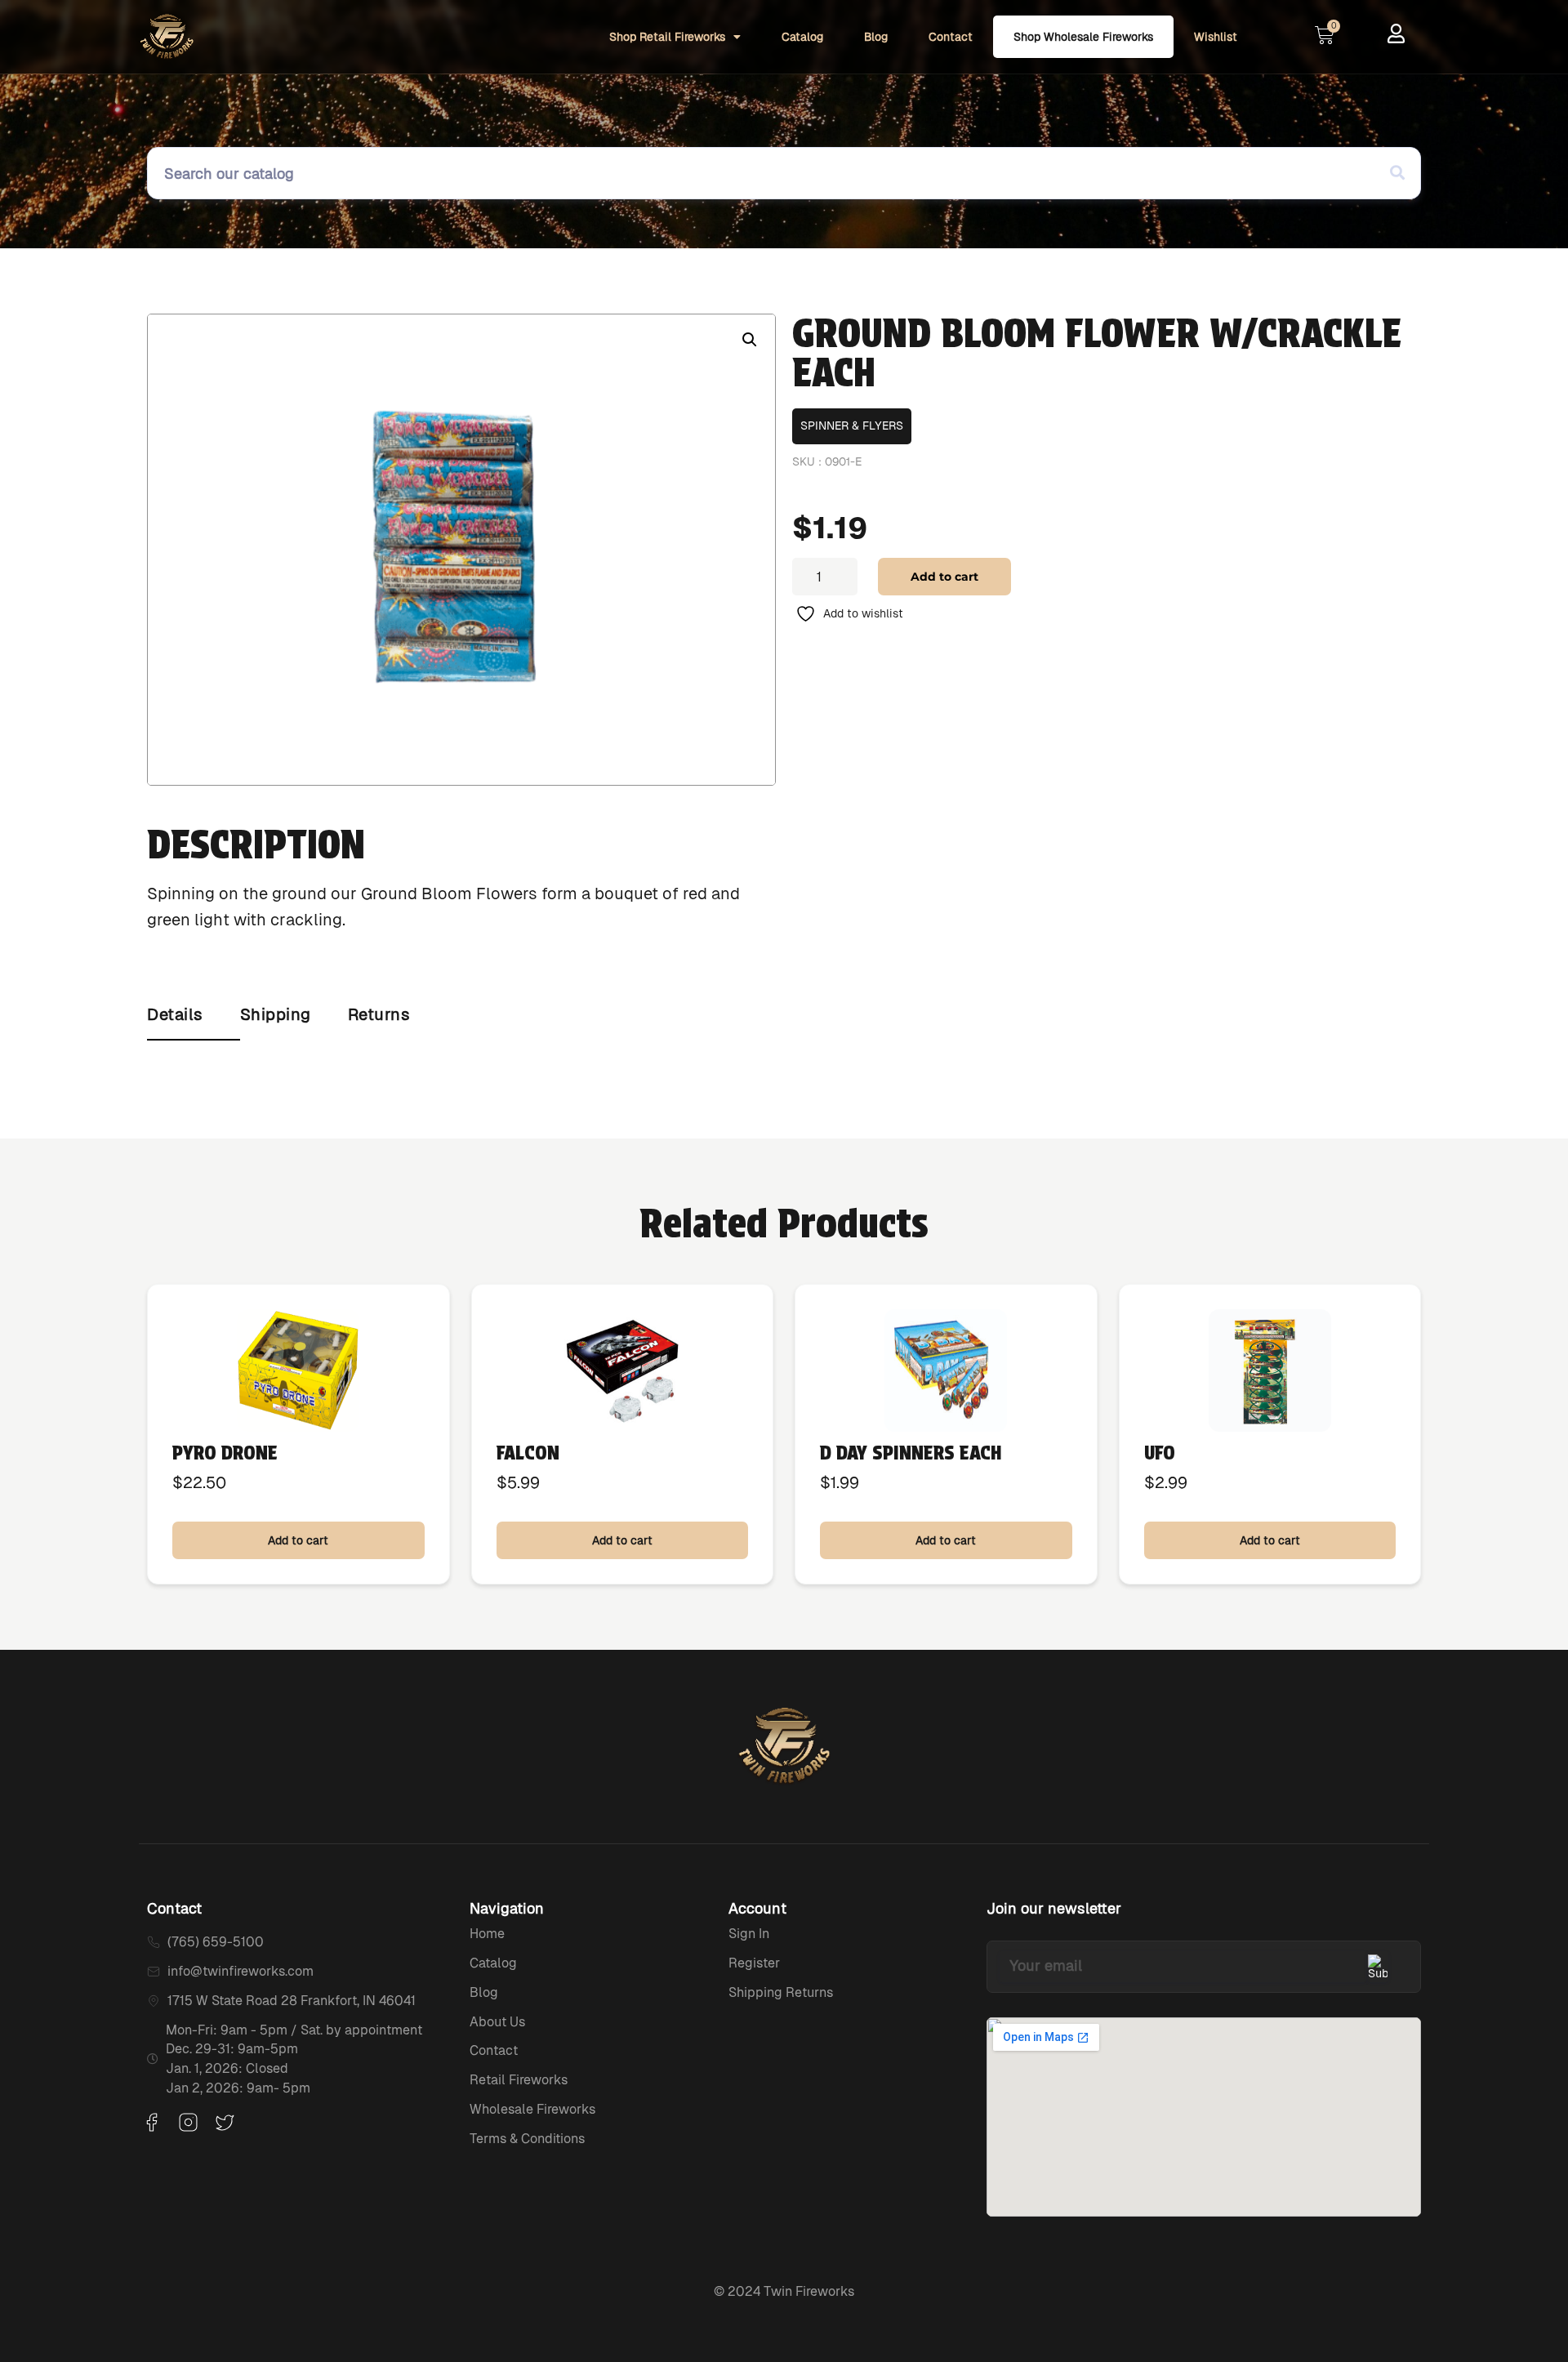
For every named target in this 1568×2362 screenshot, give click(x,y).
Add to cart (944, 577)
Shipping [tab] (276, 1014)
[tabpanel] (784, 1057)
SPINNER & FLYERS (852, 426)
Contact (951, 37)
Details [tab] (175, 1014)
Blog (876, 37)
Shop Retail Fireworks (667, 37)
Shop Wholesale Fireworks (1083, 37)
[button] (750, 340)
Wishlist (1216, 37)
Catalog (802, 37)
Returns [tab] (379, 1014)
